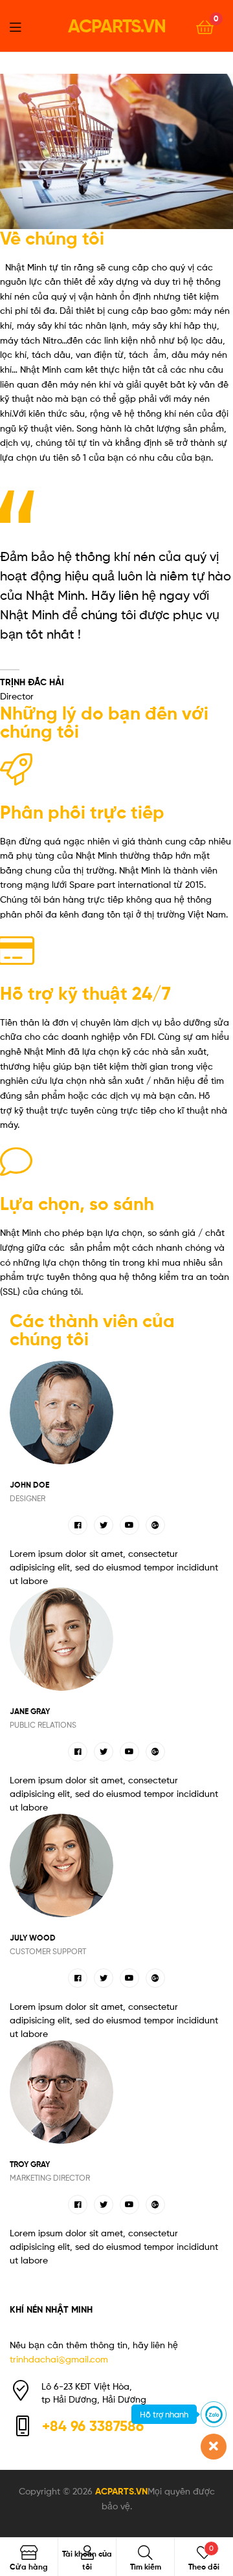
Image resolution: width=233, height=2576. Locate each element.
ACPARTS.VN (117, 26)
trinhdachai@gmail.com (59, 2359)
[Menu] (23, 26)
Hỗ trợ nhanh (164, 2414)
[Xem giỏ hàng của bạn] (205, 26)
